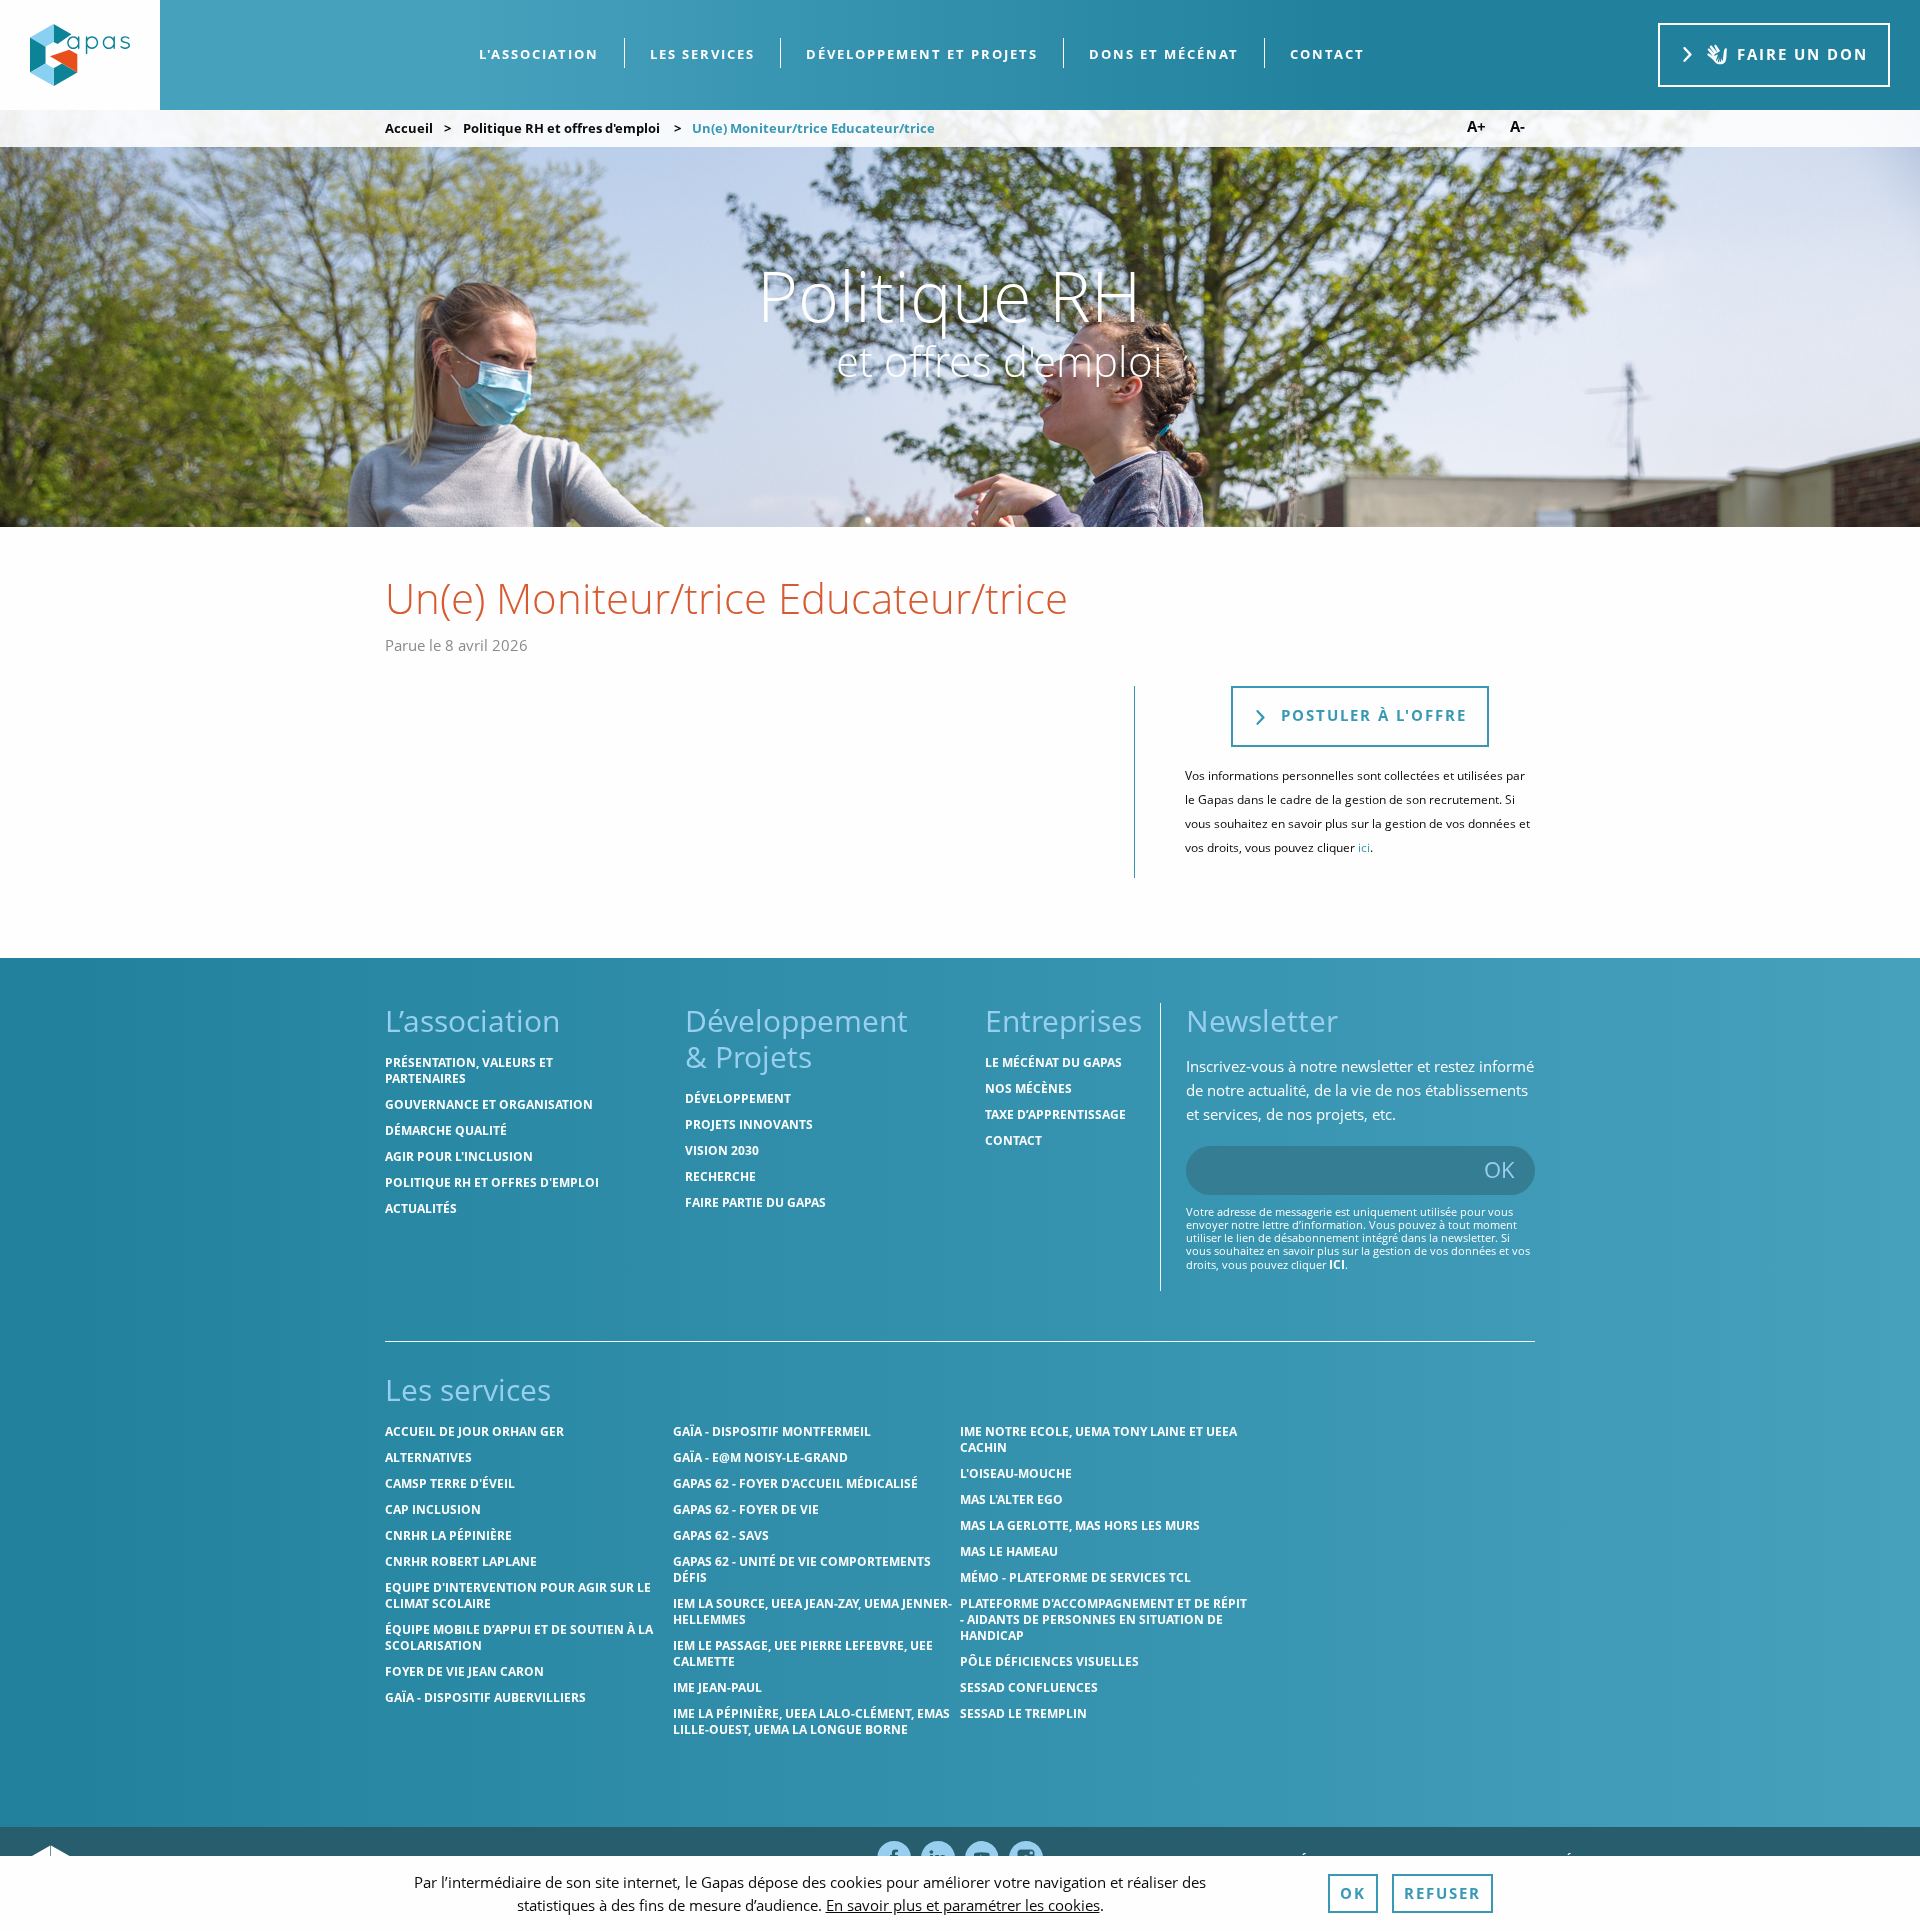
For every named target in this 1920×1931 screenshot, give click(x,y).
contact (1327, 54)
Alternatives (428, 1457)
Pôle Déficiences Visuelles (1049, 1661)
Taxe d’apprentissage (1055, 1114)
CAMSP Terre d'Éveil (450, 1483)
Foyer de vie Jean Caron (464, 1671)
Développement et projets (922, 54)
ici (1364, 847)
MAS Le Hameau (1009, 1551)
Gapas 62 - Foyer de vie (746, 1509)
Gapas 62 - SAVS (721, 1535)
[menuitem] (539, 54)
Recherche (720, 1176)
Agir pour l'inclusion (459, 1156)
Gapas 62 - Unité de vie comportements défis (802, 1569)
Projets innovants (749, 1124)
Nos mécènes (1028, 1088)
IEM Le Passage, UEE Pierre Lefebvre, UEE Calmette (803, 1653)
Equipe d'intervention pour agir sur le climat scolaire (518, 1595)
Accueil (409, 128)
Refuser (1442, 1893)
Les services (702, 54)
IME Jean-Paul (717, 1687)
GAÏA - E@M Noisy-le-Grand (760, 1457)
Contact (1013, 1140)
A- (1517, 126)
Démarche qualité (446, 1130)
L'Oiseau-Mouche (1016, 1473)
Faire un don (1802, 54)
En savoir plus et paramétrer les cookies (963, 1905)
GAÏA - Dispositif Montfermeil (772, 1431)
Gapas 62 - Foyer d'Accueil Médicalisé (795, 1483)
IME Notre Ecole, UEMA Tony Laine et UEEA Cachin (1098, 1439)
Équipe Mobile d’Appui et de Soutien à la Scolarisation (519, 1637)
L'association (539, 54)
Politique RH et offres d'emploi (561, 128)
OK (1499, 1169)
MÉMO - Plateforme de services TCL (1075, 1577)
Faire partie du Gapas (755, 1202)
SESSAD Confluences (1029, 1687)
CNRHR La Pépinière (448, 1535)
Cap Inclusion (433, 1509)
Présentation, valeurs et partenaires (469, 1070)
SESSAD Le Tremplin (1023, 1713)
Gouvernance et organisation (489, 1104)
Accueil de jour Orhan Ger (474, 1431)
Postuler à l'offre (1371, 715)
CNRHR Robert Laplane (461, 1561)
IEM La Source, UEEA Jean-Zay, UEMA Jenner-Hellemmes (812, 1611)
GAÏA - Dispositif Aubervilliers (485, 1697)
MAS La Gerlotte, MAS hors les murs (1080, 1525)
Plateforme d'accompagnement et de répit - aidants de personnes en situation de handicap (1103, 1619)
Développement (738, 1098)
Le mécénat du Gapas (1053, 1062)
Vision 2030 (722, 1150)
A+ (1476, 126)
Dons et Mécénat (1164, 54)
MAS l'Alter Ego (1011, 1499)
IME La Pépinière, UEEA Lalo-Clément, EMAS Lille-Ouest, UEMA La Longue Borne (811, 1721)
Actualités (421, 1208)
